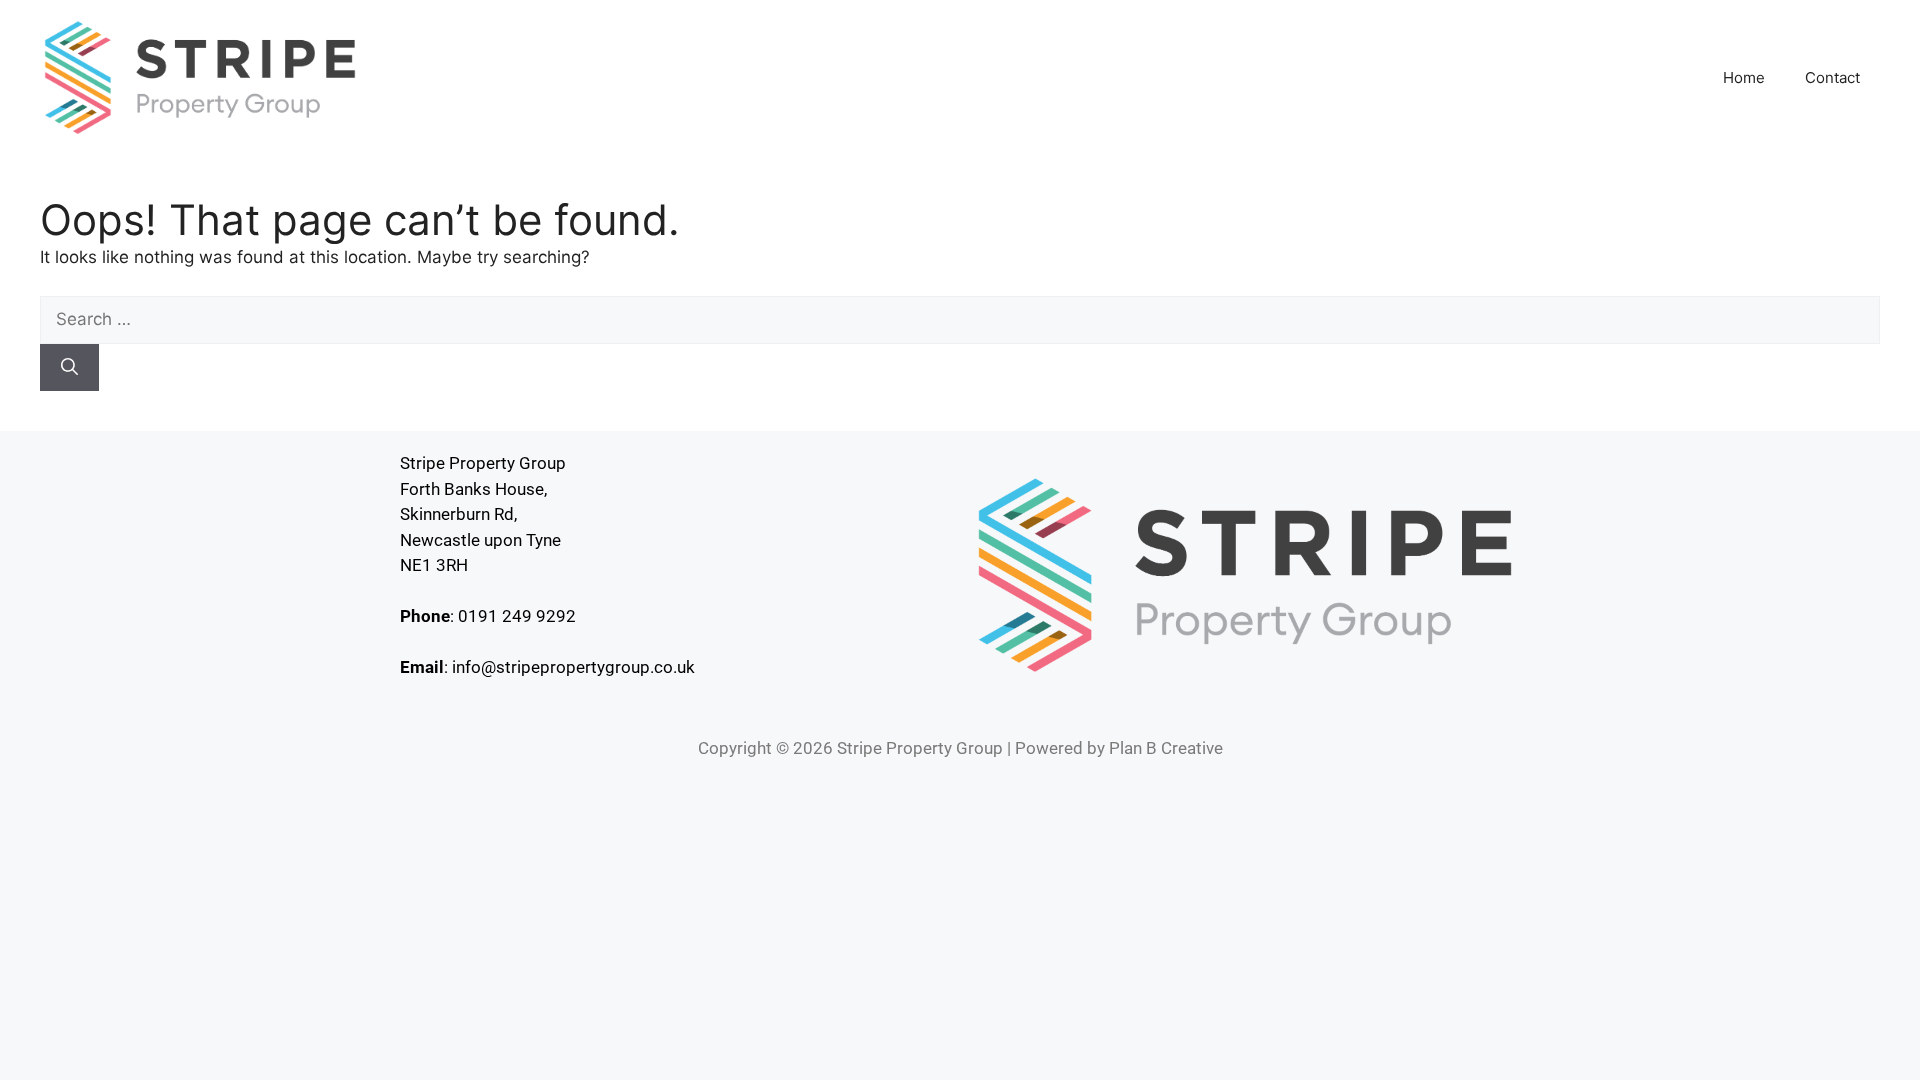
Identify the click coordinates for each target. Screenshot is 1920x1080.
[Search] (69, 368)
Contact (1832, 77)
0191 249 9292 (517, 616)
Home (1744, 77)
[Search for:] (960, 319)
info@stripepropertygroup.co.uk (573, 667)
